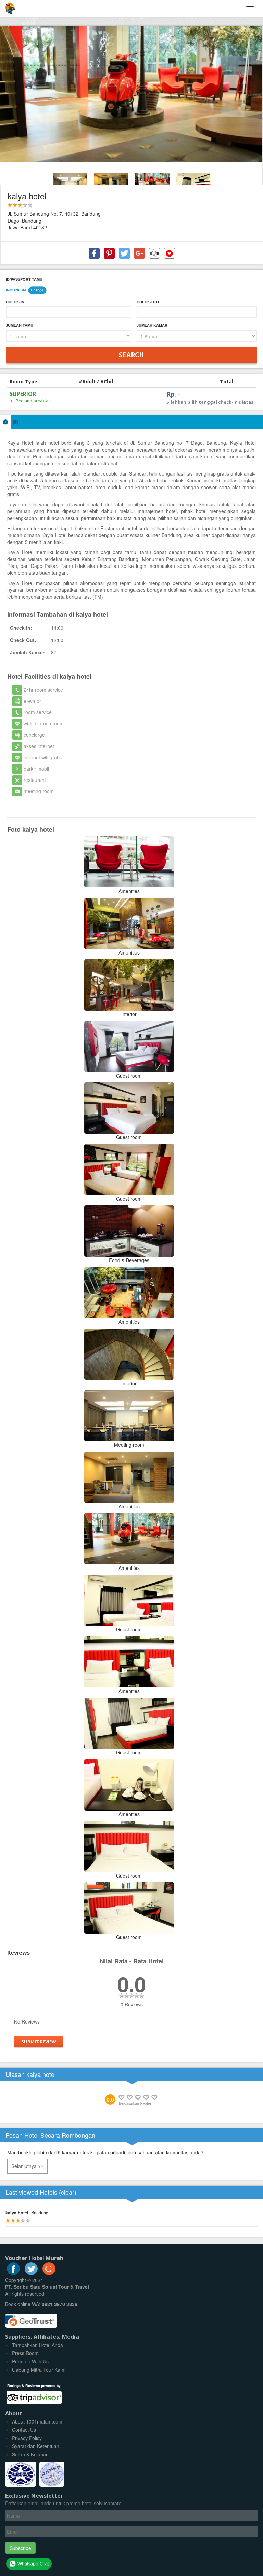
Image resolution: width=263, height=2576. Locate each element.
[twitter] (31, 2273)
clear (68, 2192)
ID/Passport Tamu (24, 279)
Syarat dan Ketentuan (36, 2446)
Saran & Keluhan (30, 2454)
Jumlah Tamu (20, 325)
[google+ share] (139, 253)
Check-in (15, 302)
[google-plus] (49, 2273)
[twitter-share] (124, 253)
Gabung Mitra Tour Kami (39, 2370)
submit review (39, 2042)
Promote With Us (30, 2361)
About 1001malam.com (37, 2421)
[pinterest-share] (109, 253)
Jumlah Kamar (152, 325)
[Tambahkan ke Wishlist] (170, 253)
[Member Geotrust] (31, 2318)
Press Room (25, 2353)
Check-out (148, 302)
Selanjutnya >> (27, 2166)
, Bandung (27, 2213)
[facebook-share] (94, 253)
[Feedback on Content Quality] (154, 253)
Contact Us (24, 2430)
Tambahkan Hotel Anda (37, 2345)
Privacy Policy (27, 2438)
